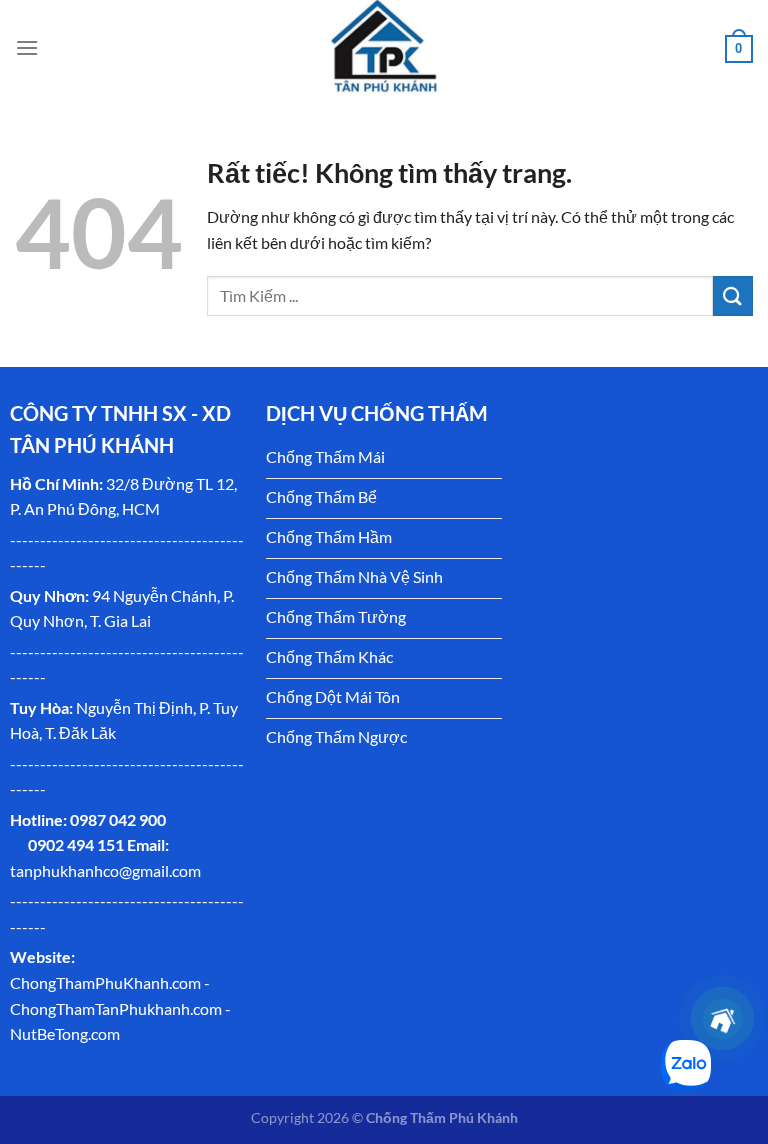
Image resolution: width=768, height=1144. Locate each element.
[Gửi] (733, 295)
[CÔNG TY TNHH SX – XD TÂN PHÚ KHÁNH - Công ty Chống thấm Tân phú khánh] (384, 47)
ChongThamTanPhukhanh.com (116, 1008)
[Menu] (27, 47)
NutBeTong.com (65, 1033)
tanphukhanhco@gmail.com (105, 870)
